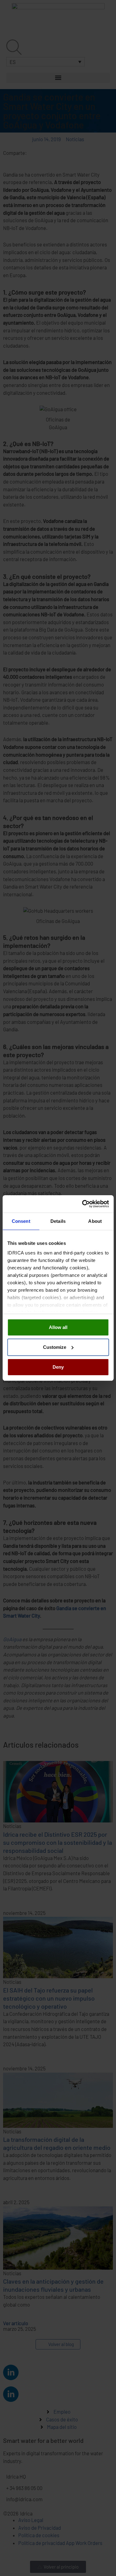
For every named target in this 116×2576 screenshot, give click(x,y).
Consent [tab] (21, 1221)
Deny (58, 1367)
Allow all (58, 1327)
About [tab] (95, 1221)
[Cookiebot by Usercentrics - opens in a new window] (83, 1204)
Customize (55, 1347)
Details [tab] (58, 1221)
